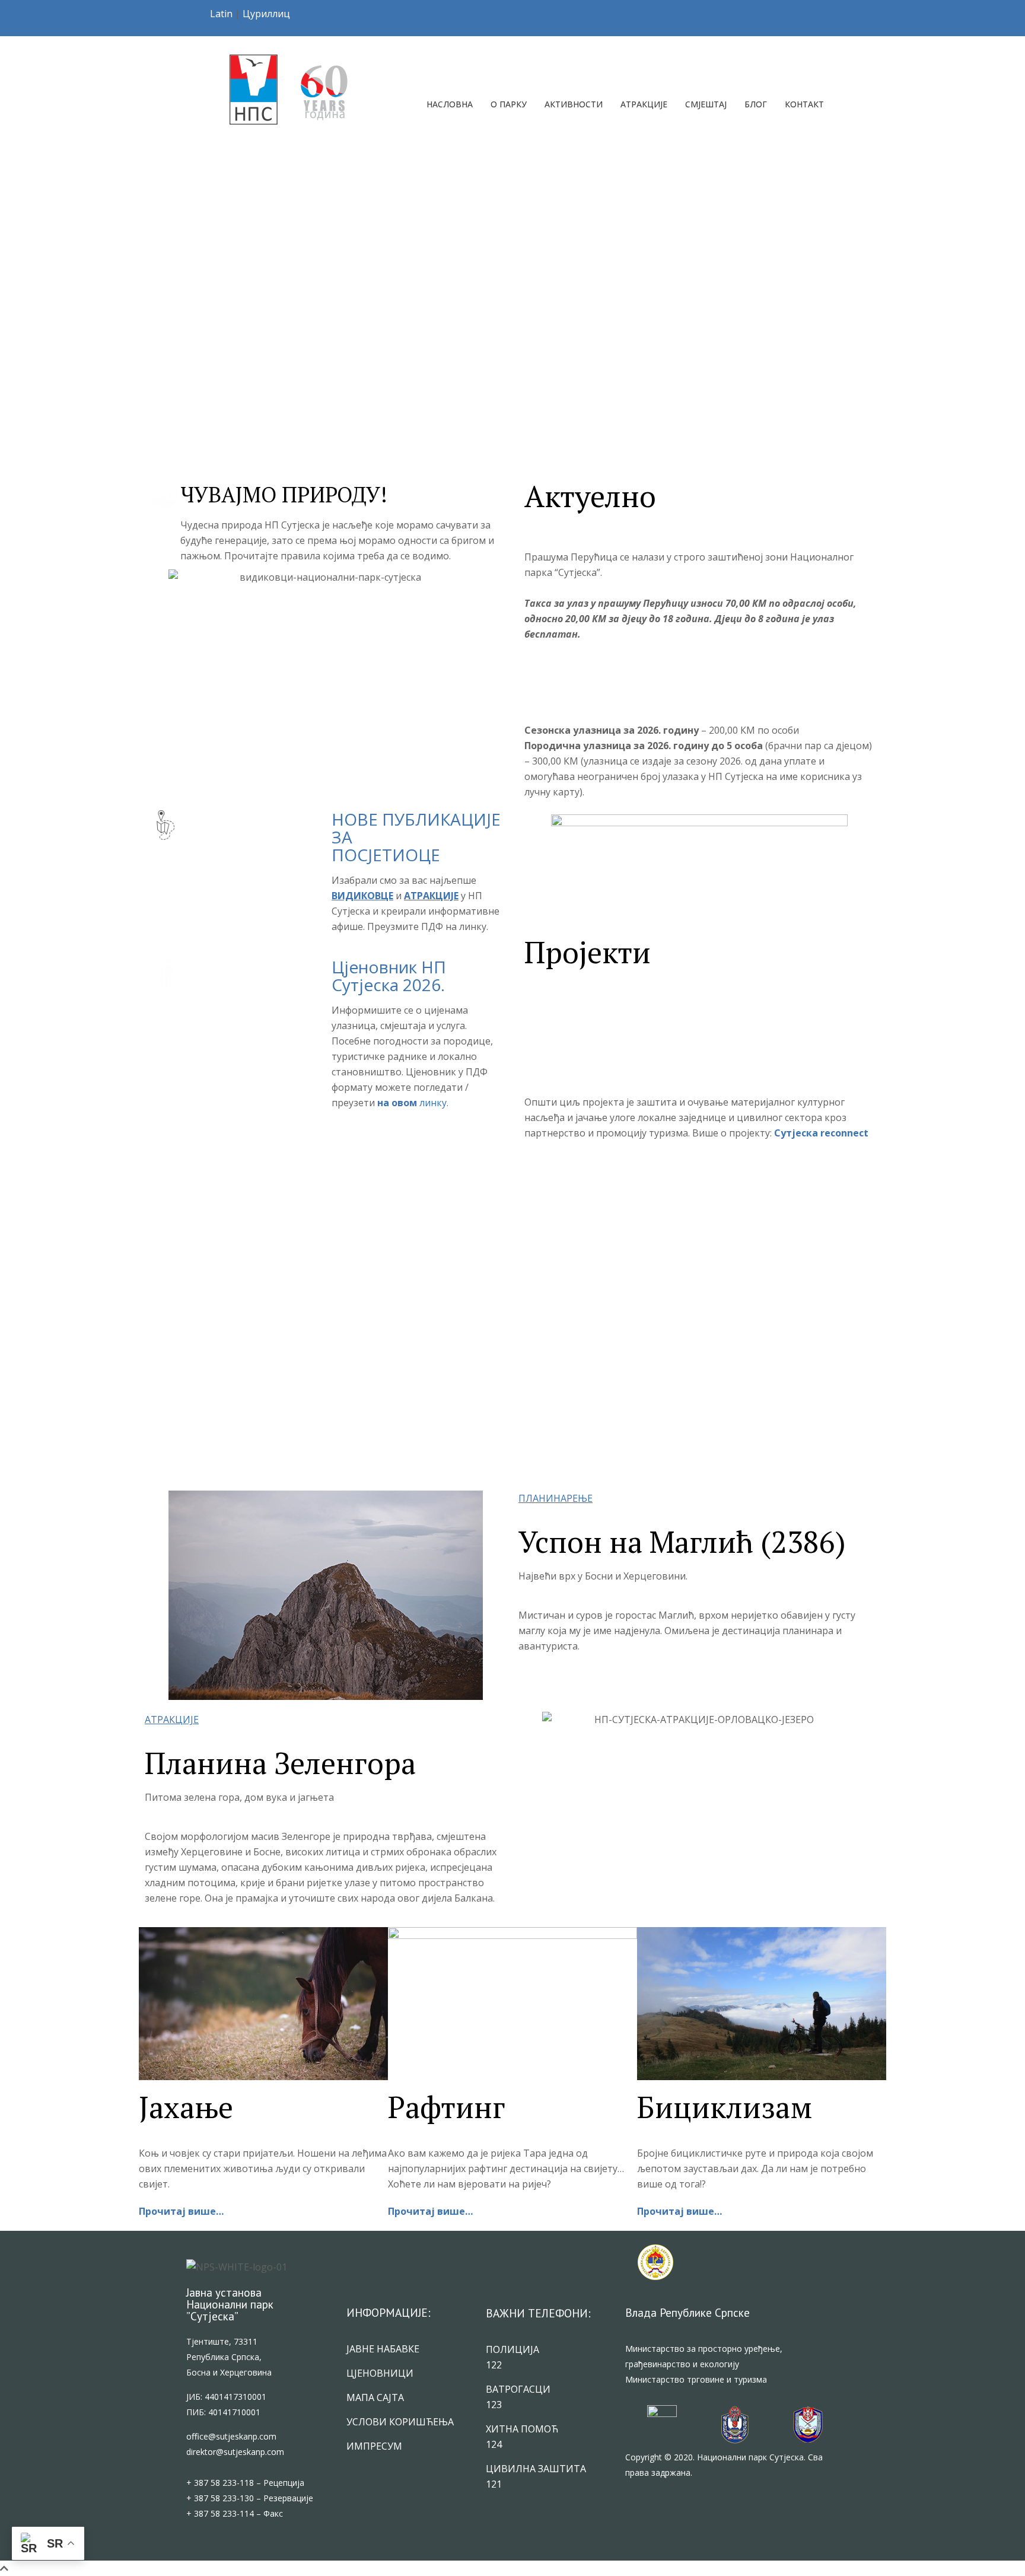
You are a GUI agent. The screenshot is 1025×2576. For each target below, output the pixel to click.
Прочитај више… (181, 2211)
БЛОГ (756, 104)
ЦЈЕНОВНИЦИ (380, 2373)
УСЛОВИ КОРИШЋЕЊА (400, 2422)
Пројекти (588, 952)
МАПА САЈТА (375, 2397)
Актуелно (590, 496)
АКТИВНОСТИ (574, 104)
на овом (398, 1103)
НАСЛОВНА (450, 104)
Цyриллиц (266, 14)
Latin (221, 14)
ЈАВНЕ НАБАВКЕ (383, 2349)
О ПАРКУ (509, 104)
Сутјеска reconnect (821, 1133)
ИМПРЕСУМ (374, 2446)
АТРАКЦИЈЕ (644, 104)
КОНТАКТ (804, 104)
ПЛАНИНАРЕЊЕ (556, 1498)
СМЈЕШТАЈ (706, 104)
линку (433, 1103)
